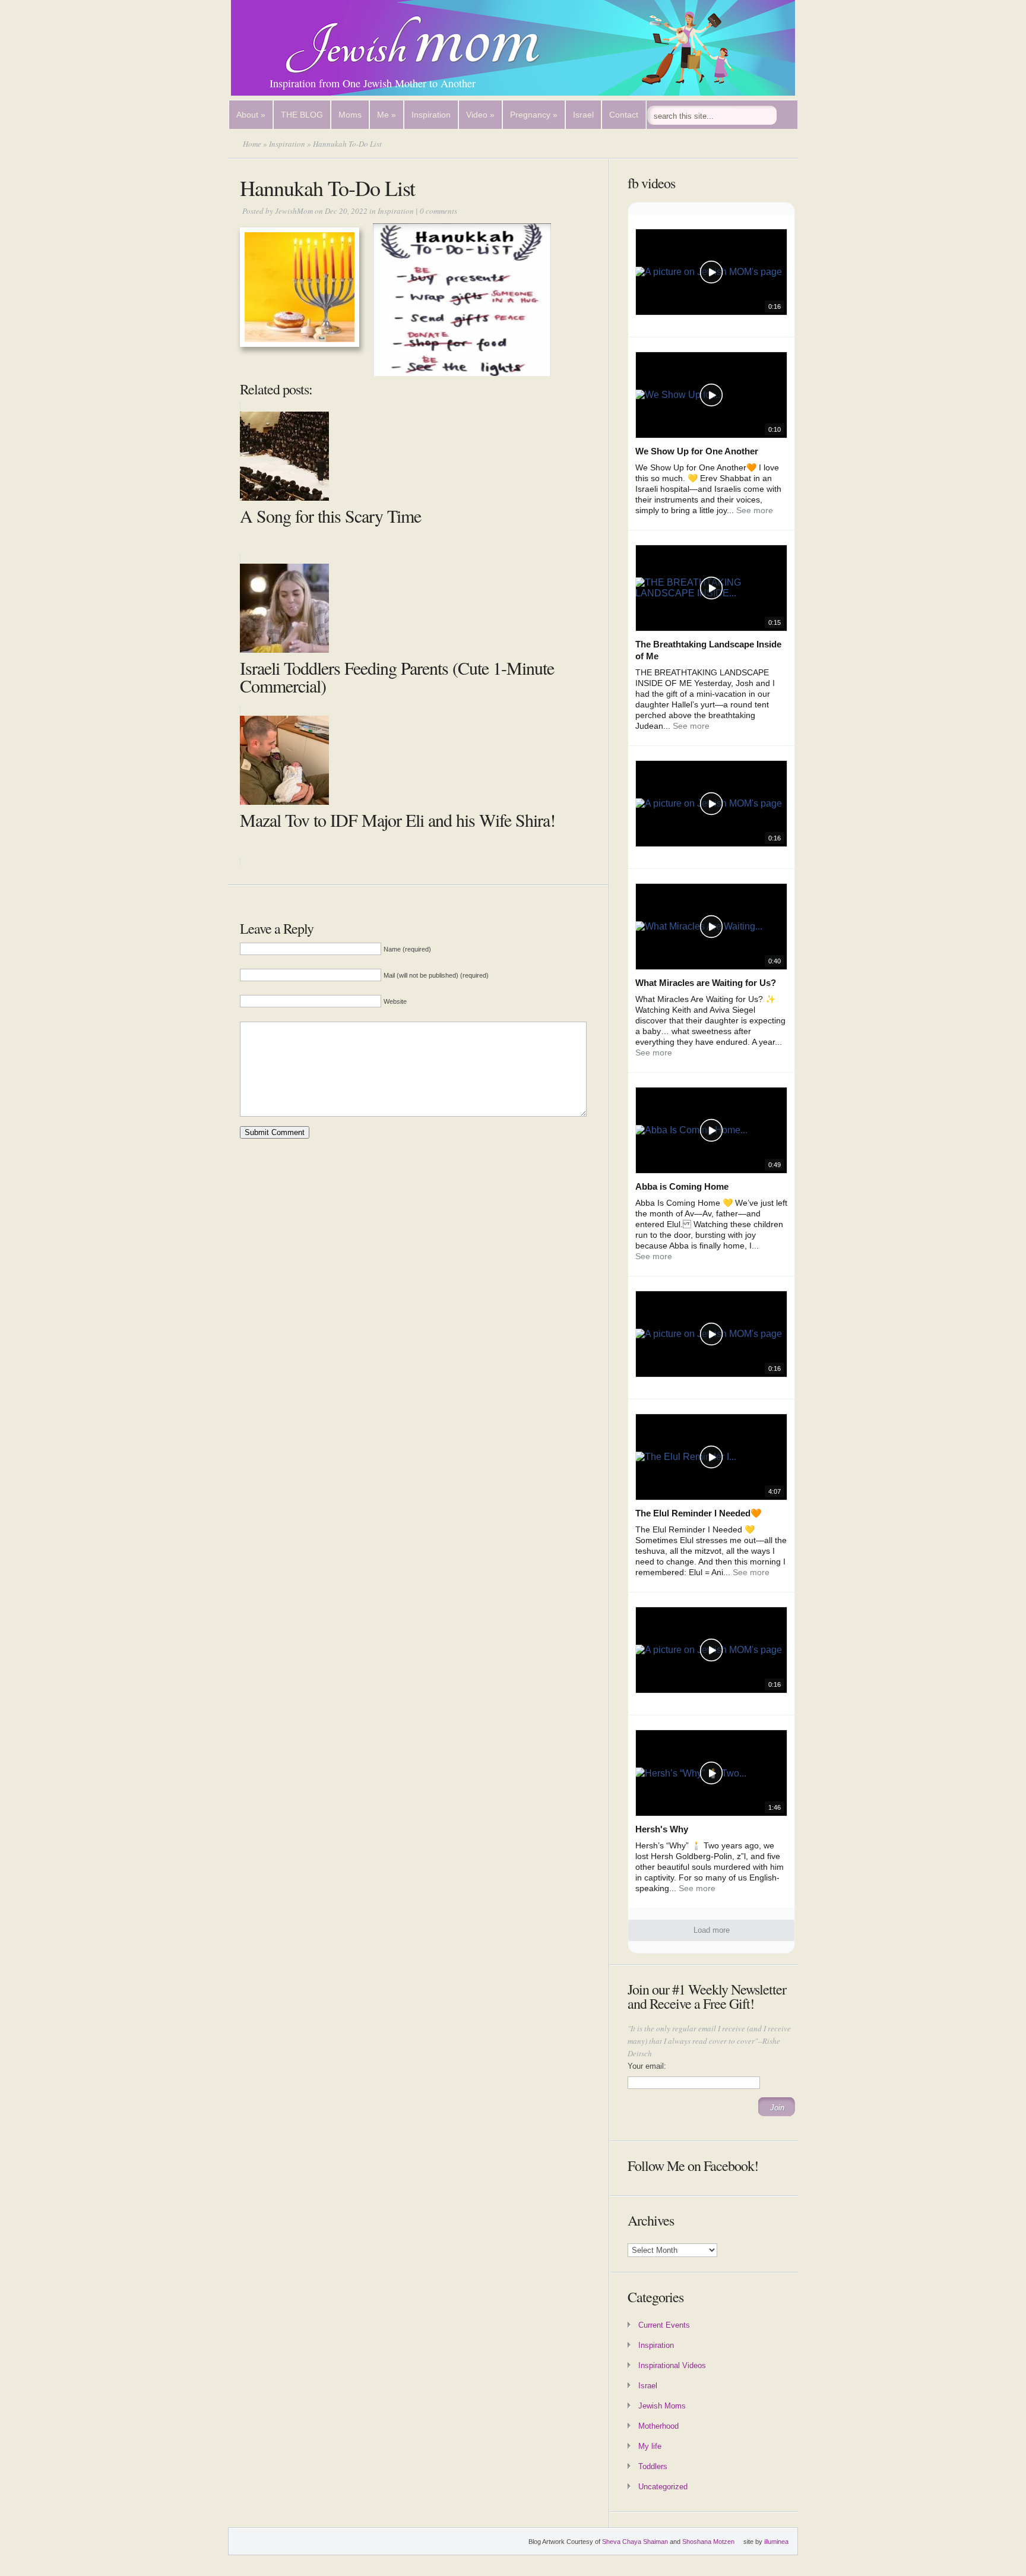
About (251, 115)
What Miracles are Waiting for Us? (706, 983)
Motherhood (658, 2426)
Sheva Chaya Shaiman (635, 2542)
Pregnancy (534, 115)
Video (480, 115)
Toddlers (653, 2466)
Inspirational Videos (672, 2365)
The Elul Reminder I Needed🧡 (699, 1513)
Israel (583, 115)
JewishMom (294, 211)
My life (650, 2446)
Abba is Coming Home (682, 1186)
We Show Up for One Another (697, 451)
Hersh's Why (662, 1829)
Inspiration (431, 115)
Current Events (664, 2325)
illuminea (776, 2542)
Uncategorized (663, 2487)
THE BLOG (302, 115)
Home (252, 144)
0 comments (438, 211)
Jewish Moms (662, 2406)
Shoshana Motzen (708, 2542)
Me (387, 115)
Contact (624, 115)
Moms (350, 115)
